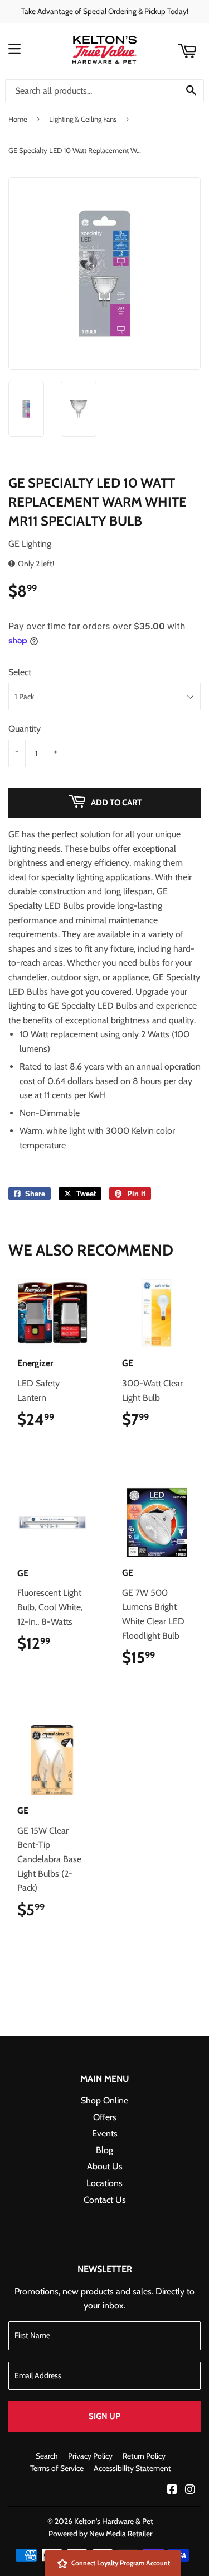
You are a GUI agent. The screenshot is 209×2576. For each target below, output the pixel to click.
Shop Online (104, 2100)
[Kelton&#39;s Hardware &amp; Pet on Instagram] (190, 2490)
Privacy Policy (90, 2456)
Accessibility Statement (132, 2468)
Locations (104, 2183)
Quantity (25, 729)
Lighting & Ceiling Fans (83, 119)
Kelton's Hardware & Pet (114, 2521)
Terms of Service (57, 2468)
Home (18, 119)
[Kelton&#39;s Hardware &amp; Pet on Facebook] (172, 2490)
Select (20, 672)
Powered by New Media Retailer (100, 2534)
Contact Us (105, 2200)
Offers (105, 2117)
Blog (104, 2150)
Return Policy (144, 2456)
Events (105, 2133)
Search (47, 2456)
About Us (105, 2166)
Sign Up (104, 2416)
